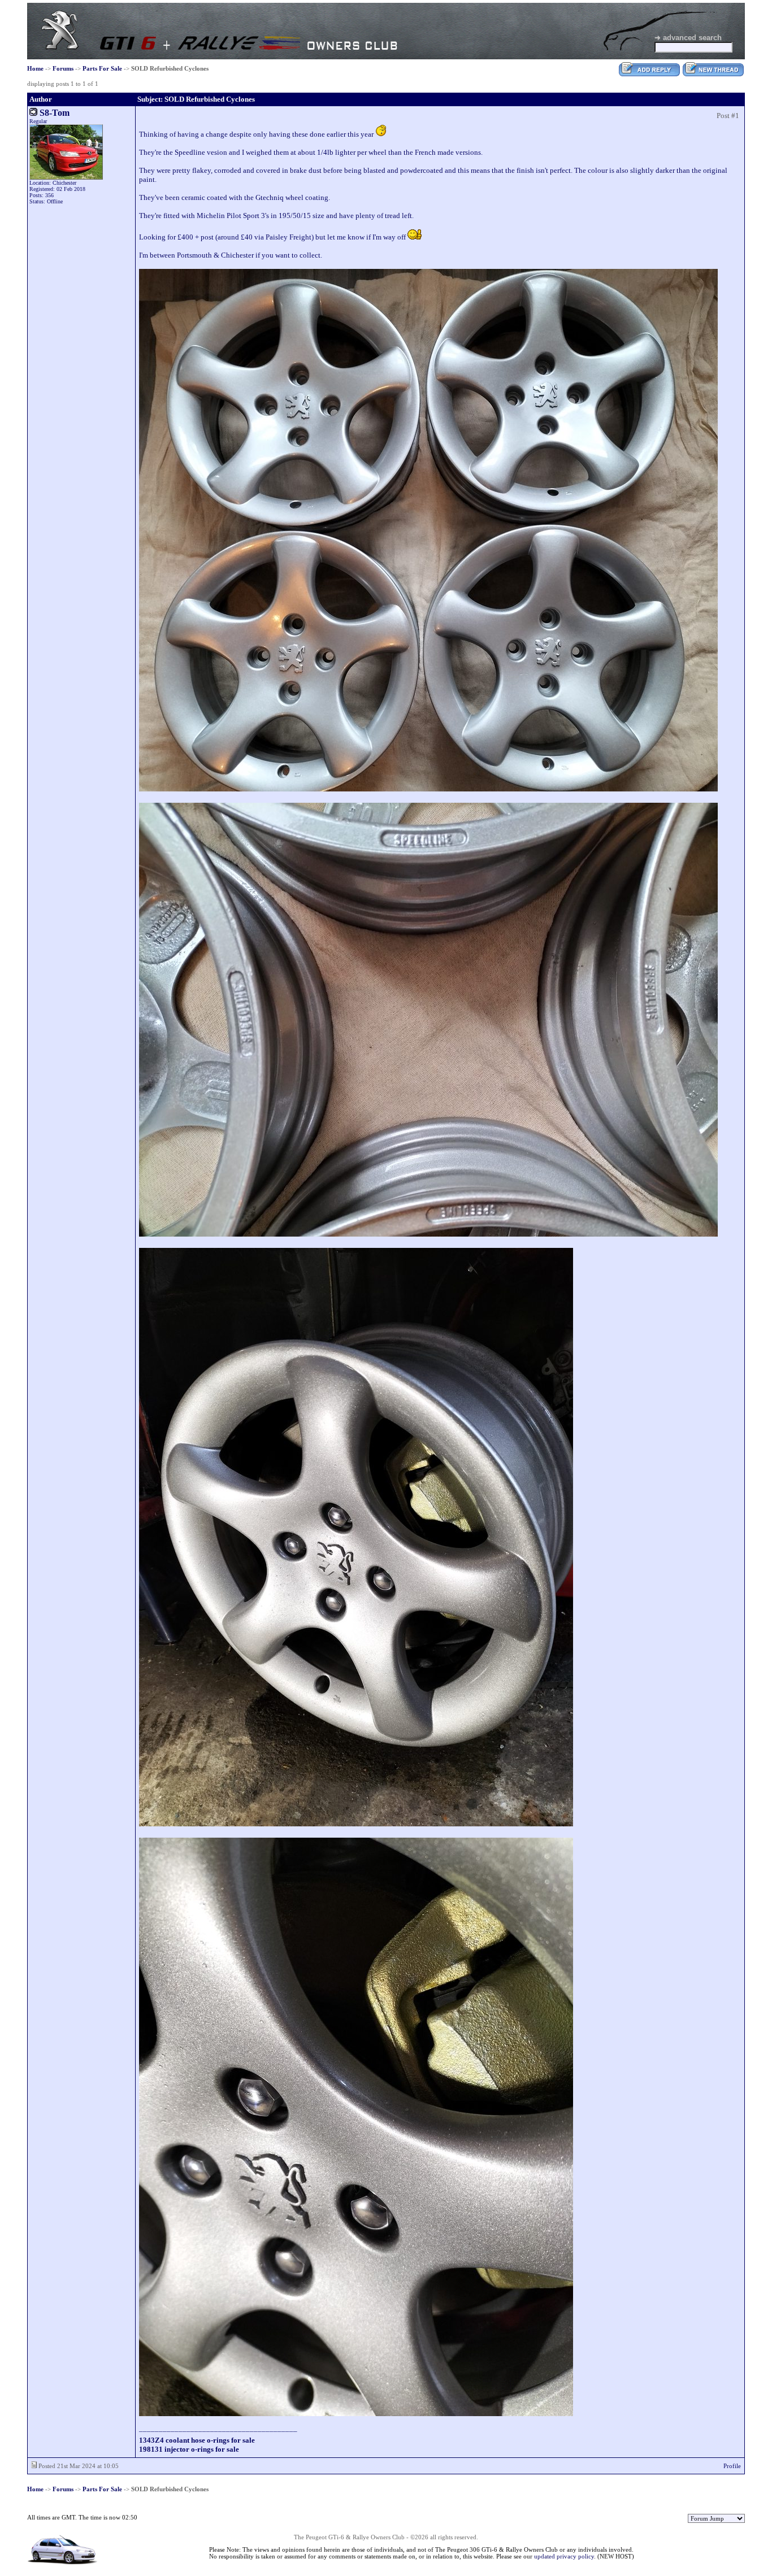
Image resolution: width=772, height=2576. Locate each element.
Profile (732, 2466)
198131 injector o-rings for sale (189, 2449)
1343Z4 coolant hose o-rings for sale (197, 2440)
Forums (63, 68)
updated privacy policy (564, 2556)
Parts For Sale (102, 68)
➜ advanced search (688, 38)
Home (35, 68)
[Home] (60, 47)
